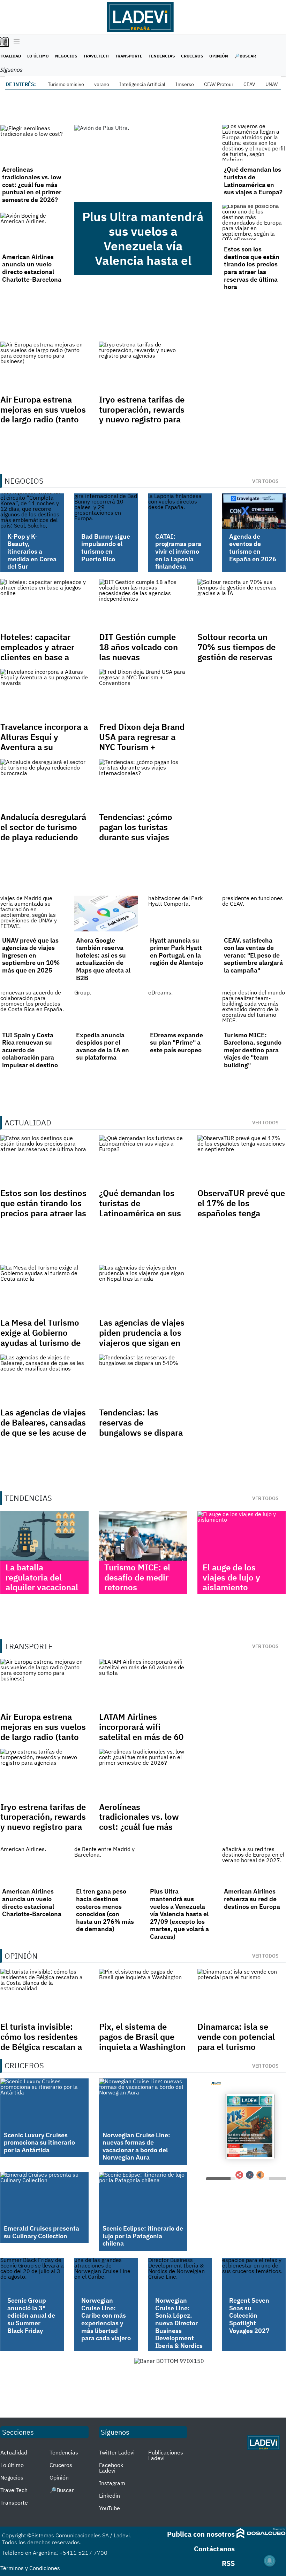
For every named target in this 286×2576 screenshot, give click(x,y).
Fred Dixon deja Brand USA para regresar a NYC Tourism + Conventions (142, 742)
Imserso (185, 84)
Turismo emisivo (66, 84)
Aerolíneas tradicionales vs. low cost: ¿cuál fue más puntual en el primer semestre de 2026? (32, 184)
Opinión (219, 56)
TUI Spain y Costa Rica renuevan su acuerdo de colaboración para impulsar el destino (30, 1050)
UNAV (272, 84)
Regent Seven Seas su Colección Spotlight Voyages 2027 (249, 2315)
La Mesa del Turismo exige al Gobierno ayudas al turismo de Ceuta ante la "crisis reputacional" (40, 1342)
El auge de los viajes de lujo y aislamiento (231, 1577)
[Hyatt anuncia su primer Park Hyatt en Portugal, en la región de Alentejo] (180, 913)
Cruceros (192, 56)
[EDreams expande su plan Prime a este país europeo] (180, 1008)
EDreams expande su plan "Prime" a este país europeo (176, 1043)
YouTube (110, 2508)
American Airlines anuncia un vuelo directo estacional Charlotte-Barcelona (32, 268)
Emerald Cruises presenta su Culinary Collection (42, 2232)
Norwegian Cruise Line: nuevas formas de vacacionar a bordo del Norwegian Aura (136, 2146)
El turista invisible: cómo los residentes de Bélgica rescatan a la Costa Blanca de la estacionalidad (41, 2047)
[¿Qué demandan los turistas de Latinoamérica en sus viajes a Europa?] (254, 143)
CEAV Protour (219, 84)
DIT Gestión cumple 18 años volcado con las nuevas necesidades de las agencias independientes (138, 662)
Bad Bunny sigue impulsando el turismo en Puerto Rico (106, 548)
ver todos (265, 481)
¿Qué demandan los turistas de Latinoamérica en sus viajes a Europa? (253, 181)
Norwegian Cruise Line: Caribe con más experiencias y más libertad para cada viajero (106, 2319)
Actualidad (14, 2452)
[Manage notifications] (270, 2561)
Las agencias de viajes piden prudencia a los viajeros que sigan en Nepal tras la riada (142, 1337)
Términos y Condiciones (30, 2568)
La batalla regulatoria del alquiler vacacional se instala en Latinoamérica (42, 1587)
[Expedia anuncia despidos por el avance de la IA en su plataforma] (106, 1008)
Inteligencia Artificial (142, 84)
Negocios (66, 56)
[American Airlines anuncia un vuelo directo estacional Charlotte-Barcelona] (32, 230)
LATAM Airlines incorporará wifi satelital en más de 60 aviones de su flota (141, 1732)
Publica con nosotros (201, 2534)
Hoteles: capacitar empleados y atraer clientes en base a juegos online (37, 652)
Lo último (38, 56)
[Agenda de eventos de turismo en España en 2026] (254, 511)
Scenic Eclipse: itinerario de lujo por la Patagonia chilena (143, 2236)
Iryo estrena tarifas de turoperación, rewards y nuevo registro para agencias (142, 414)
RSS (228, 2563)
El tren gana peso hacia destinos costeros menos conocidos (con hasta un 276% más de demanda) (105, 1910)
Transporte (129, 56)
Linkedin (110, 2496)
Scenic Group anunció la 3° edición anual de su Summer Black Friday (31, 2315)
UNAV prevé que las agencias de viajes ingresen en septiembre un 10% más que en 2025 (31, 955)
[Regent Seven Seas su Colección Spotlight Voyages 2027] (254, 2276)
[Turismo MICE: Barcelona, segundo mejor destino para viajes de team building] (254, 1008)
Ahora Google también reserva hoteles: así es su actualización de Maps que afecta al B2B (103, 959)
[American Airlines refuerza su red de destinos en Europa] (254, 1865)
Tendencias (162, 56)
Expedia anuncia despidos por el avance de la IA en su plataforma (103, 1046)
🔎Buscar (245, 56)
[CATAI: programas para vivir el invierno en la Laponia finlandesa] (180, 511)
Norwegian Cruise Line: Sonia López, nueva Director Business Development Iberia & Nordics (179, 2323)
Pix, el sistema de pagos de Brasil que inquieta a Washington (142, 2037)
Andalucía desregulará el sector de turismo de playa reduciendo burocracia (43, 832)
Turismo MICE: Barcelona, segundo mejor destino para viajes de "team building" (253, 1050)
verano (102, 84)
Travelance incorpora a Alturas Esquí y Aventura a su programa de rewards (44, 742)
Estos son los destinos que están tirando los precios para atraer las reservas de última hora (252, 268)
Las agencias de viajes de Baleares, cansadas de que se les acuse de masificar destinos (43, 1427)
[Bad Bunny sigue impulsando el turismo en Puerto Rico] (106, 511)
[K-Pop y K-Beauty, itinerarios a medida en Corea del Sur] (32, 511)
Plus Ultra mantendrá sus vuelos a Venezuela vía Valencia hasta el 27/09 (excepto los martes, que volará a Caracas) (143, 260)
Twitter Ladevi (117, 2452)
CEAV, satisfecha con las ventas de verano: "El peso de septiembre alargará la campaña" (253, 955)
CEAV (249, 84)
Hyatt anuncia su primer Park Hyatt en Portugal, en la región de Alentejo (176, 952)
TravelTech (96, 56)
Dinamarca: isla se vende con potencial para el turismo (236, 2037)
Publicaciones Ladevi (166, 2455)
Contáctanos (214, 2549)
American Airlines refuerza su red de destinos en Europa (252, 1899)
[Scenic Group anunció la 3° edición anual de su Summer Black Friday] (32, 2276)
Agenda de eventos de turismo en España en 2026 (253, 548)
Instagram (112, 2483)
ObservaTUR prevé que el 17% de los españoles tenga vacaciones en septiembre (241, 1213)
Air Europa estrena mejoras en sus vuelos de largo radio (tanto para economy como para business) (43, 419)
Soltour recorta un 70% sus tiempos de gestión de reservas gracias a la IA (236, 652)
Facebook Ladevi (111, 2468)
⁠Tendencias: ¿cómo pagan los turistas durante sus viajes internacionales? (136, 832)
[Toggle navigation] (15, 42)
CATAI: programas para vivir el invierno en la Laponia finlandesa (178, 551)
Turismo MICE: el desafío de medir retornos (137, 1577)
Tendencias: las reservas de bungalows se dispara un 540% (141, 1427)
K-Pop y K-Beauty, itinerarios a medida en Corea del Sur (32, 551)
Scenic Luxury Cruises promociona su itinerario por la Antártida (39, 2142)
